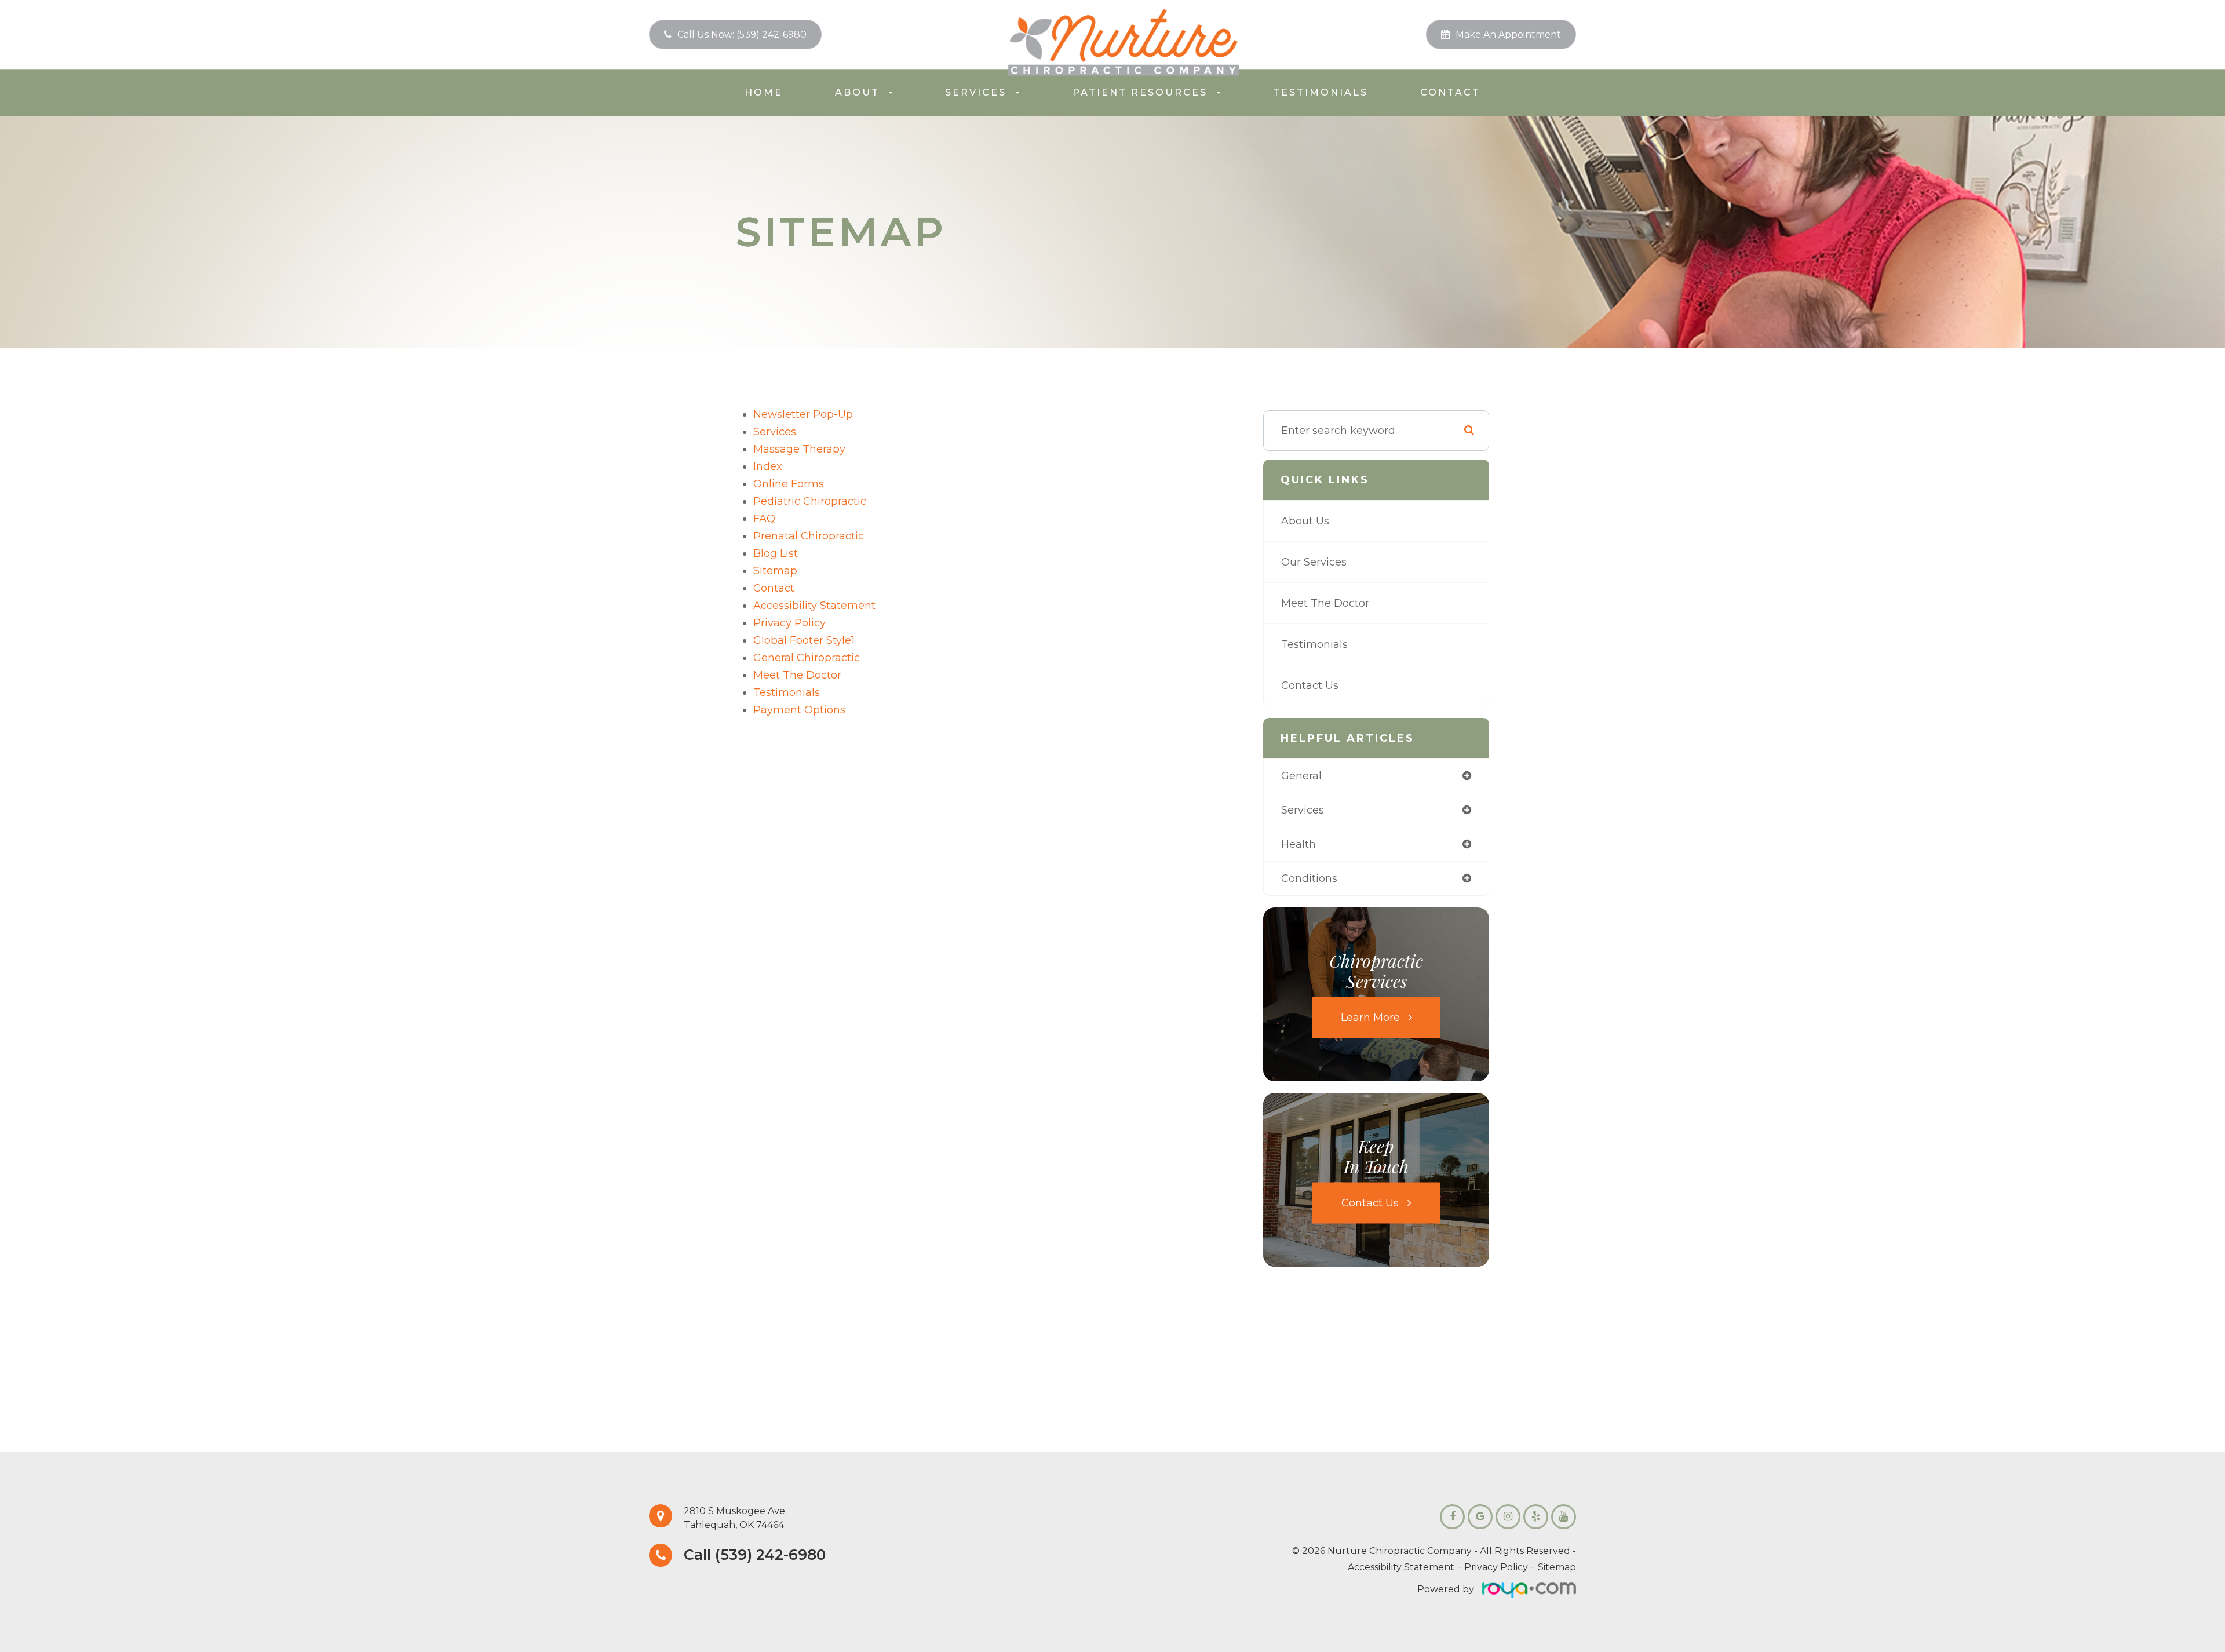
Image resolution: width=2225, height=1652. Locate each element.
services (1303, 810)
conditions (1309, 878)
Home (764, 92)
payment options (799, 710)
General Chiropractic (807, 658)
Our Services (1314, 562)
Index (768, 466)
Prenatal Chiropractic (809, 536)
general (1301, 776)
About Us (1305, 521)
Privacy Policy (1496, 1567)
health (1298, 844)
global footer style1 (804, 640)
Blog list (776, 553)
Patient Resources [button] (1140, 92)
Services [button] (976, 92)
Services (775, 432)
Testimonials (1321, 92)
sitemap (775, 571)
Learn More (1370, 1017)
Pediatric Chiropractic (810, 501)
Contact (1450, 92)
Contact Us (1310, 685)
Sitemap (1557, 1567)
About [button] (857, 92)
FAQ (764, 519)
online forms (789, 484)
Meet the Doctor (797, 675)
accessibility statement (814, 606)
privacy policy (789, 623)
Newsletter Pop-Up (803, 414)
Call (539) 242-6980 (755, 1555)
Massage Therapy (799, 449)
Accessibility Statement (1401, 1567)
